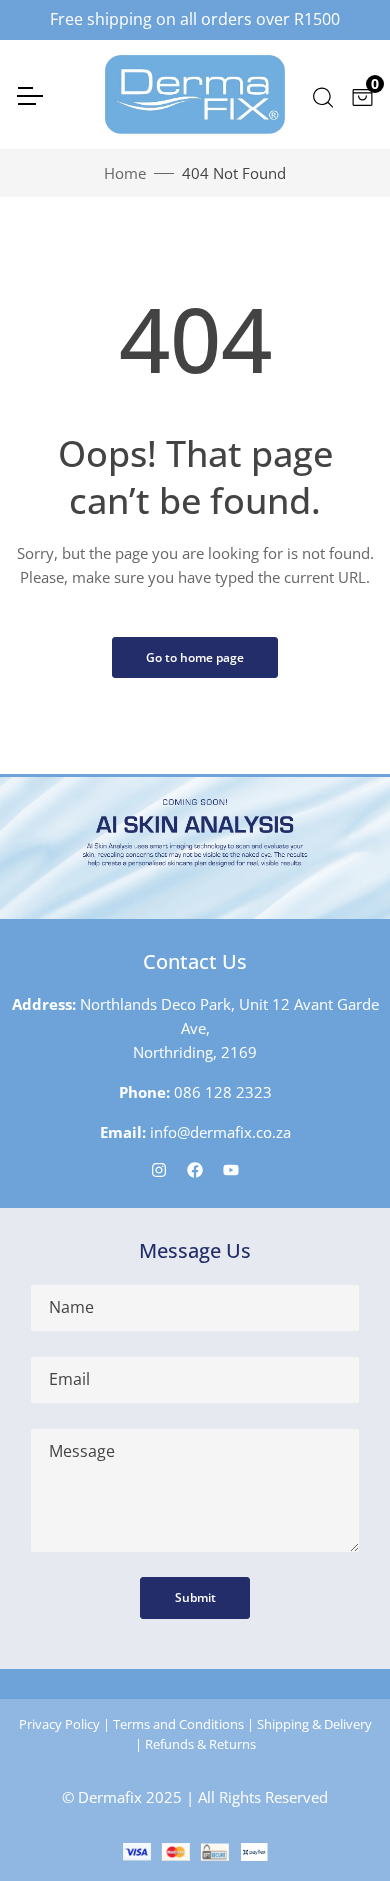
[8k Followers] (159, 1169)
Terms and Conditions (178, 1724)
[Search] (321, 95)
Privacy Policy (59, 1724)
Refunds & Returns (200, 1744)
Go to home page (195, 657)
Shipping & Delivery (314, 1724)
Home (125, 173)
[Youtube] (231, 1169)
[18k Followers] (195, 1169)
